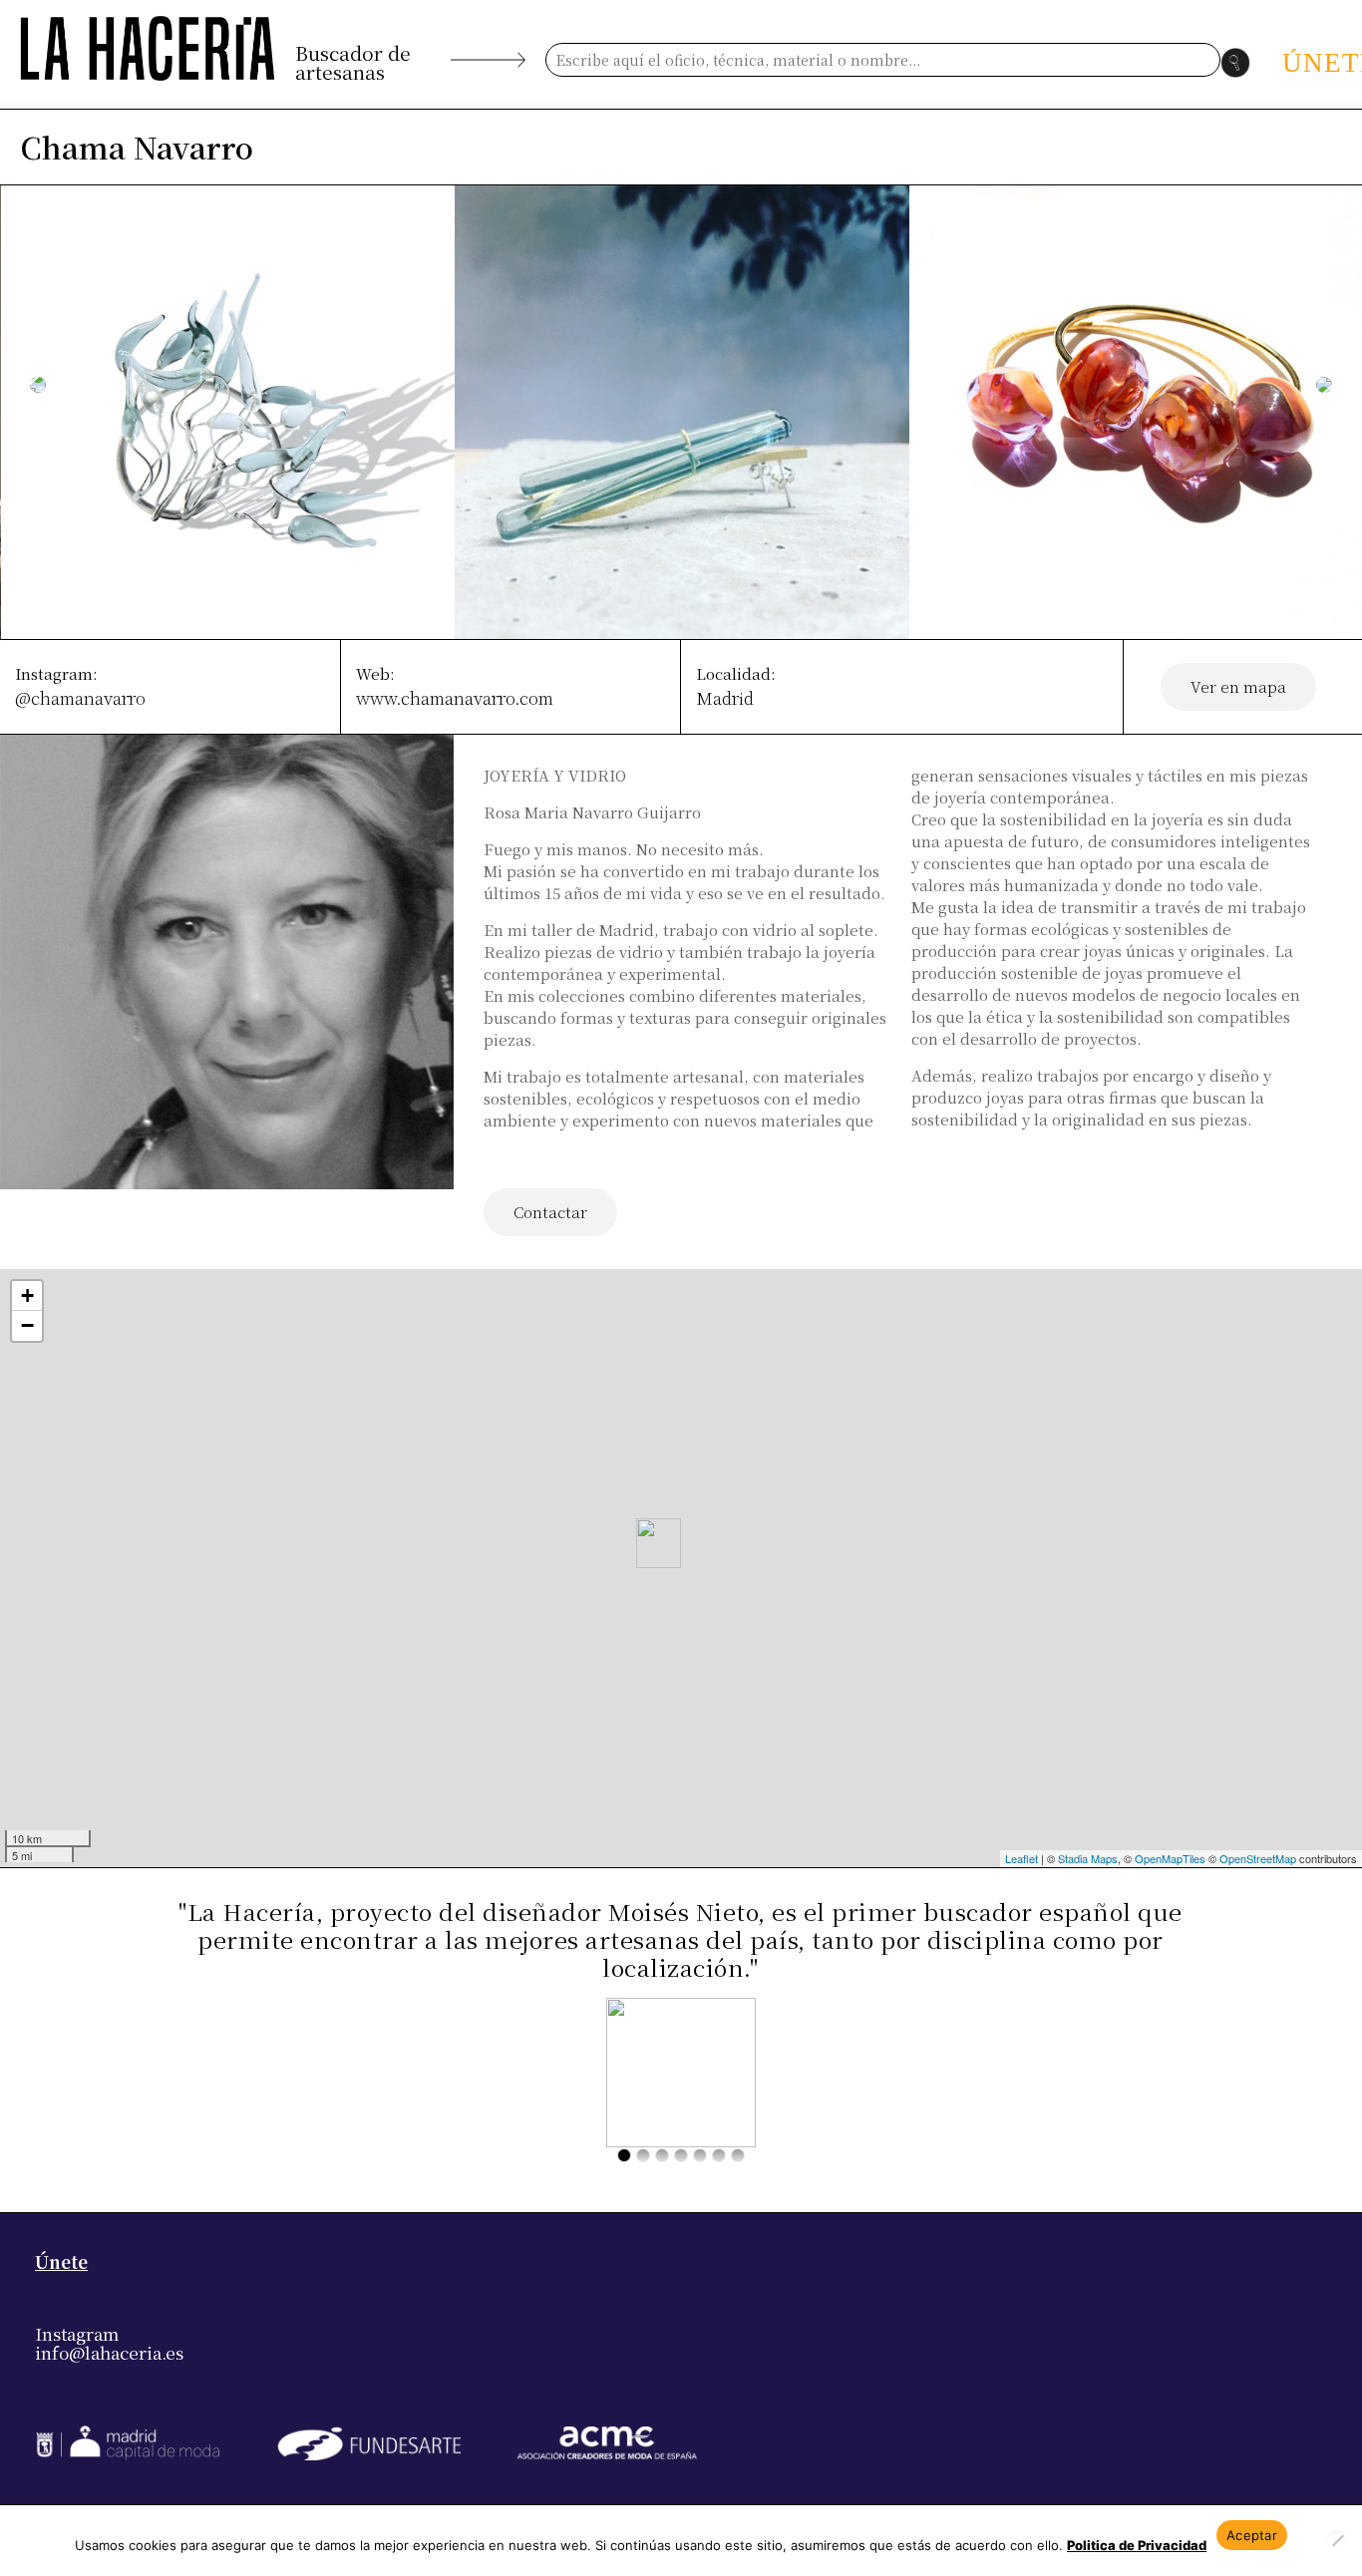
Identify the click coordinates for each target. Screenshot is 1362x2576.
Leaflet (1021, 1858)
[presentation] (38, 385)
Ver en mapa (1238, 686)
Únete (61, 2261)
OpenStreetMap (1258, 1858)
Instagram (77, 2333)
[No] (1337, 2540)
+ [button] (27, 1295)
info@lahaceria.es (109, 2352)
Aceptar (1252, 2535)
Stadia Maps (1088, 1858)
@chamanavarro (80, 697)
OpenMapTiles (1170, 1858)
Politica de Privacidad (1137, 2545)
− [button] (27, 1325)
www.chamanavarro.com (455, 697)
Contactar (550, 1212)
